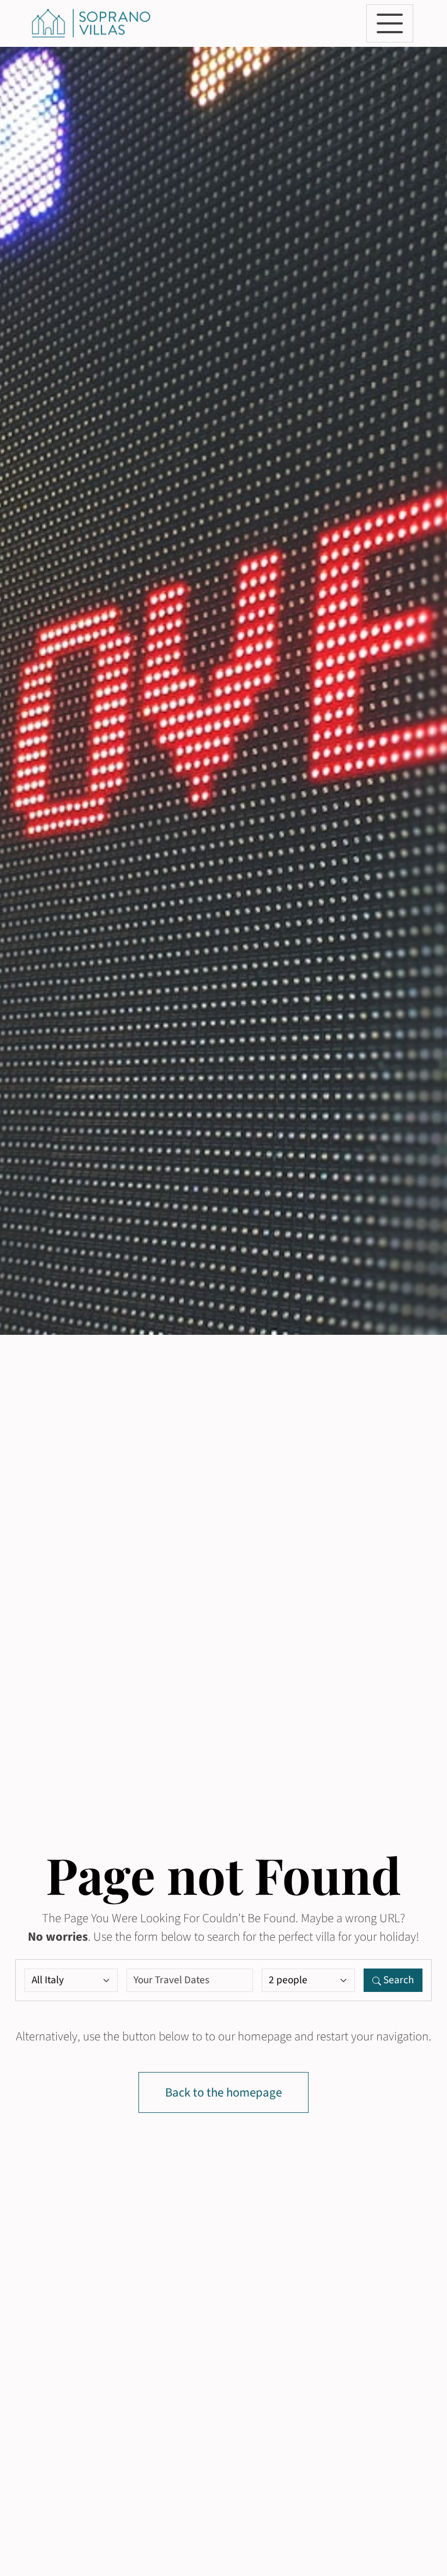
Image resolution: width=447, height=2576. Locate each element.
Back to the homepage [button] (224, 2093)
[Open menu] (390, 23)
